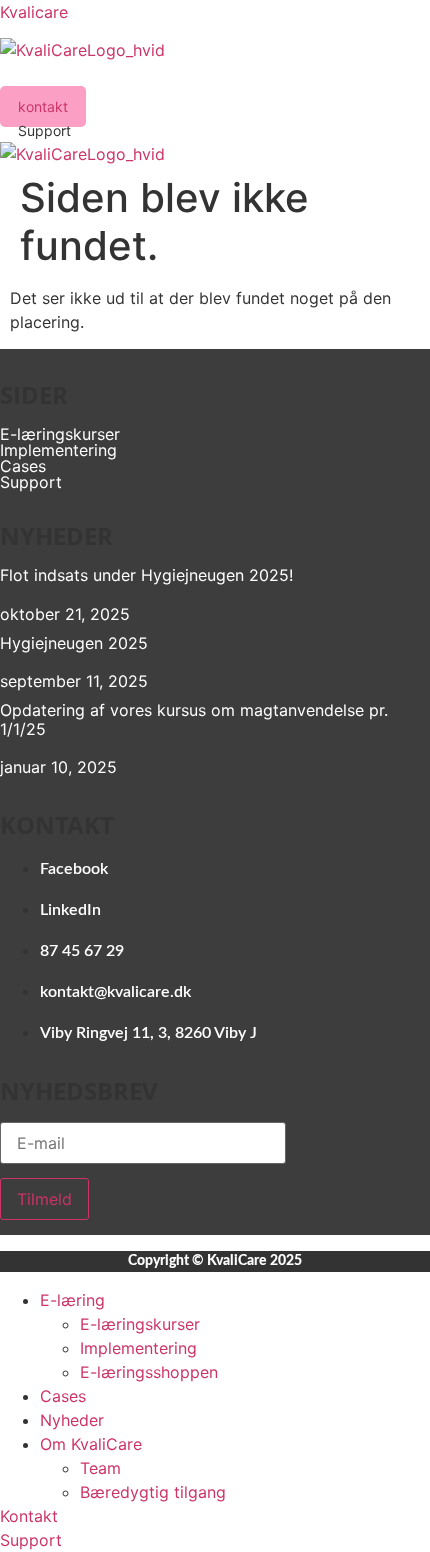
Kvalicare (34, 12)
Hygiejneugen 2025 (74, 643)
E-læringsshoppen (149, 1372)
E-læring (72, 1300)
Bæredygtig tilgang (153, 1492)
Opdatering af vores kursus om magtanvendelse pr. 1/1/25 (194, 719)
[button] (215, 74)
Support (31, 482)
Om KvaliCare (91, 1444)
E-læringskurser (60, 434)
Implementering (58, 450)
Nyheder (72, 1420)
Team (100, 1468)
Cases (23, 466)
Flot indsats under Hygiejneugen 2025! (146, 575)
